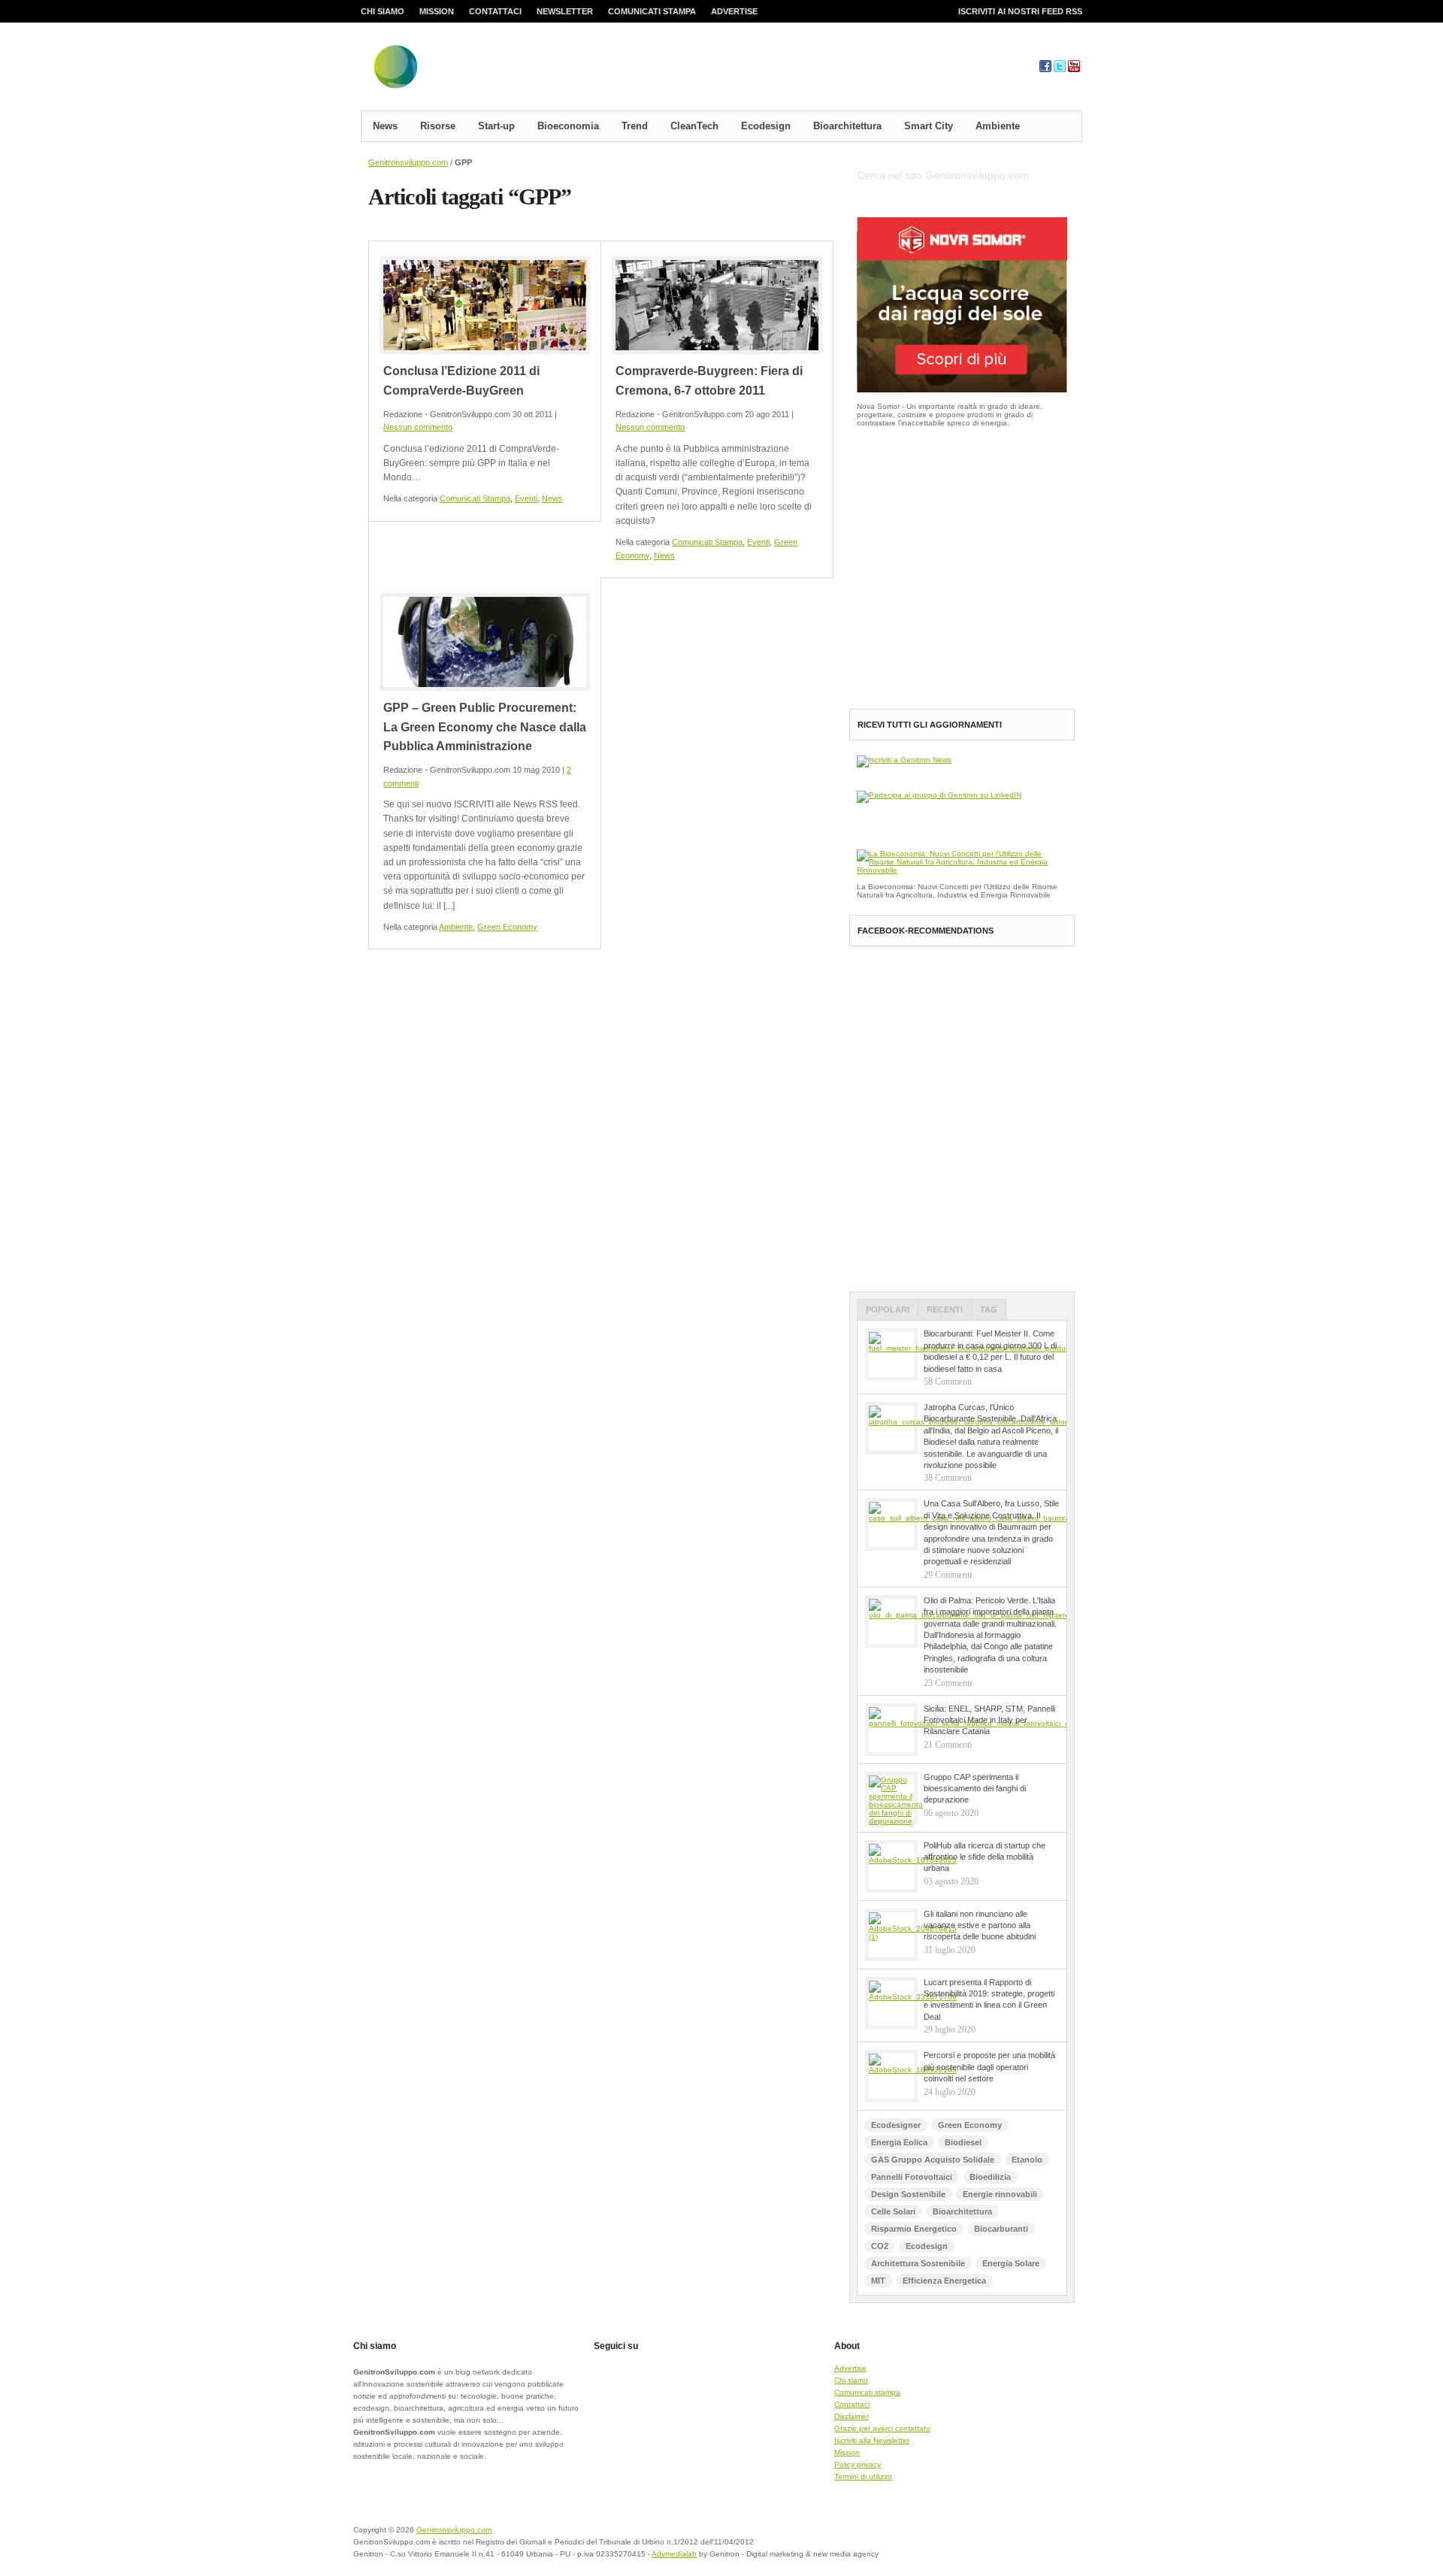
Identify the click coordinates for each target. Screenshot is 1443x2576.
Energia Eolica (899, 2142)
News (385, 126)
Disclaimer (852, 2416)
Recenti (945, 1309)
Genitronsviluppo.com (408, 162)
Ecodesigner (896, 2125)
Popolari (888, 1309)
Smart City (929, 126)
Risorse (438, 126)
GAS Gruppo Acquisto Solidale (933, 2160)
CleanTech (694, 126)
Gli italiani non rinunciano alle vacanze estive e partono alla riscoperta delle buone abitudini (980, 1925)
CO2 (880, 2246)
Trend (635, 126)
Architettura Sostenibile (918, 2263)
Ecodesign (766, 126)
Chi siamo (383, 11)
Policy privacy (858, 2464)
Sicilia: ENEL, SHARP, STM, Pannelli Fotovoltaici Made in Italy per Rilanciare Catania (989, 1720)
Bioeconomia (568, 126)
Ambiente (998, 126)
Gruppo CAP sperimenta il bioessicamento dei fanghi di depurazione (975, 1789)
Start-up (496, 126)
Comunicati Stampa (475, 498)
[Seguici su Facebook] (1045, 70)
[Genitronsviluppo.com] (485, 70)
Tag (989, 1309)
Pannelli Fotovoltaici (912, 2177)
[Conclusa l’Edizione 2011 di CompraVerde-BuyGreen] (485, 305)
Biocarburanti (1001, 2229)
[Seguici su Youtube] (1074, 70)
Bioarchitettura (847, 126)
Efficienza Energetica (944, 2281)
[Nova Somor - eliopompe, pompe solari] (962, 390)
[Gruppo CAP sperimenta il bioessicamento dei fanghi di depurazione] (891, 1798)
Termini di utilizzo (863, 2476)
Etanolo (1027, 2160)
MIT (878, 2281)
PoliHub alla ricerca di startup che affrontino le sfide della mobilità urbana (985, 1857)
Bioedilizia (990, 2177)
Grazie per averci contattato (882, 2428)
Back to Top (1030, 2539)
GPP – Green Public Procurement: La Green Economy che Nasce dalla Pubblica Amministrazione (485, 727)
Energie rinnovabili (1000, 2194)
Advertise (734, 11)
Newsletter (565, 11)
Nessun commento (418, 427)
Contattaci (495, 11)
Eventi (526, 498)
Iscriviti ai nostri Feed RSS (1020, 11)
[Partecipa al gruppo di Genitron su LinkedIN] (939, 795)
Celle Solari (893, 2211)
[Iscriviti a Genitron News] (904, 760)
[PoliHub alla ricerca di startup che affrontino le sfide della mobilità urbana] (891, 1866)
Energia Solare (1011, 2263)
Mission (437, 11)
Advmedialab (674, 2554)
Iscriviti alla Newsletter (872, 2440)
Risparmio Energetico (914, 2229)
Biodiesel (963, 2142)
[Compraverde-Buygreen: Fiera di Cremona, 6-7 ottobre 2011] (717, 305)
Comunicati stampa (652, 11)
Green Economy (507, 927)
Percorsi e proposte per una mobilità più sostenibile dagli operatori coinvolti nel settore (989, 2067)
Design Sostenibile (908, 2194)
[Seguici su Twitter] (1060, 70)
